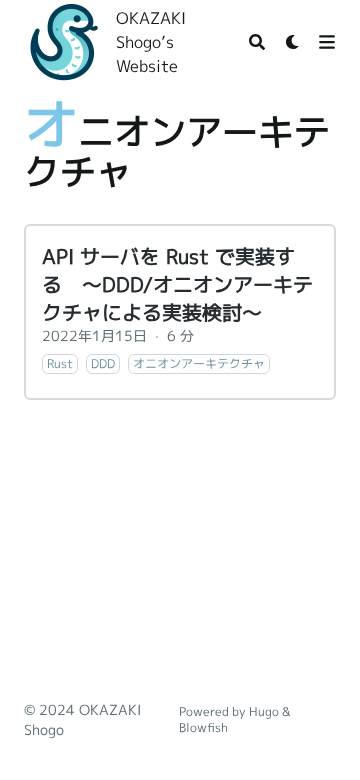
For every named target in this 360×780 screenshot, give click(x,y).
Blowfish (203, 727)
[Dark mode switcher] (293, 42)
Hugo (264, 711)
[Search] (257, 42)
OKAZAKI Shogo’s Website (151, 42)
